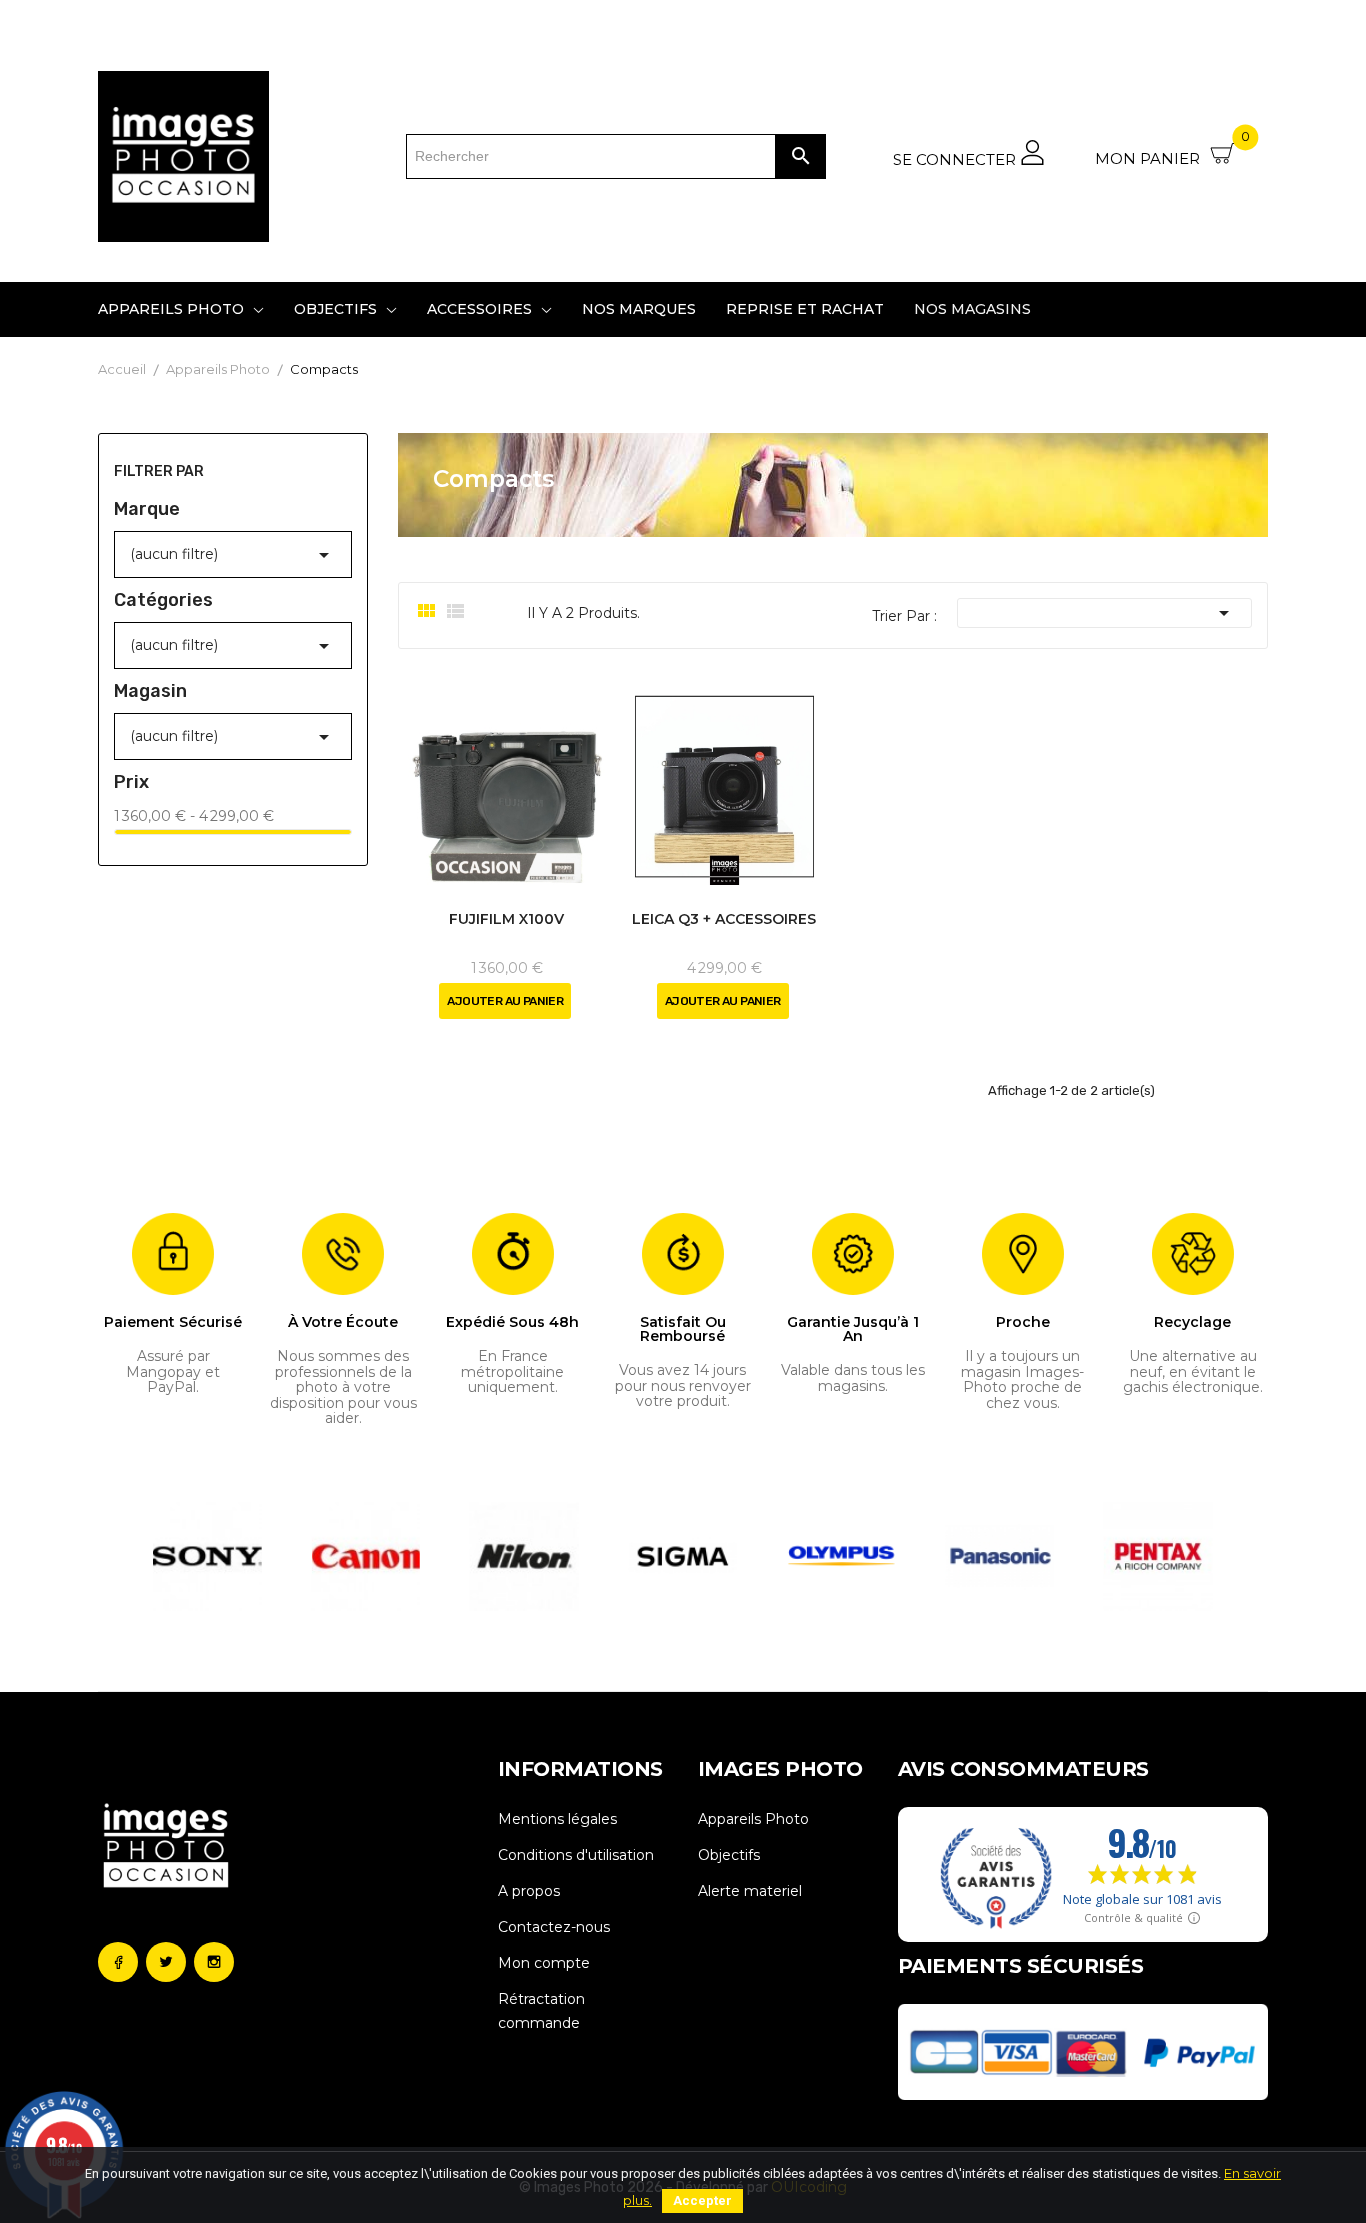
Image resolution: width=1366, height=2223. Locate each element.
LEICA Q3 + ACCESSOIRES (724, 919)
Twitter (166, 1962)
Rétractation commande (541, 2011)
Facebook (118, 1962)
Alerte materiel (750, 1891)
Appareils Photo (753, 1819)
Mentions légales (557, 1819)
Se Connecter (956, 159)
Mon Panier (1172, 151)
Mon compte (544, 1963)
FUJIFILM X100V (506, 919)
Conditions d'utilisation (576, 1855)
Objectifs (729, 1855)
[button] (164, 1556)
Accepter (702, 2200)
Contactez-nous (554, 1927)
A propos (529, 1891)
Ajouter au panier (505, 1001)
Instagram (214, 1962)
